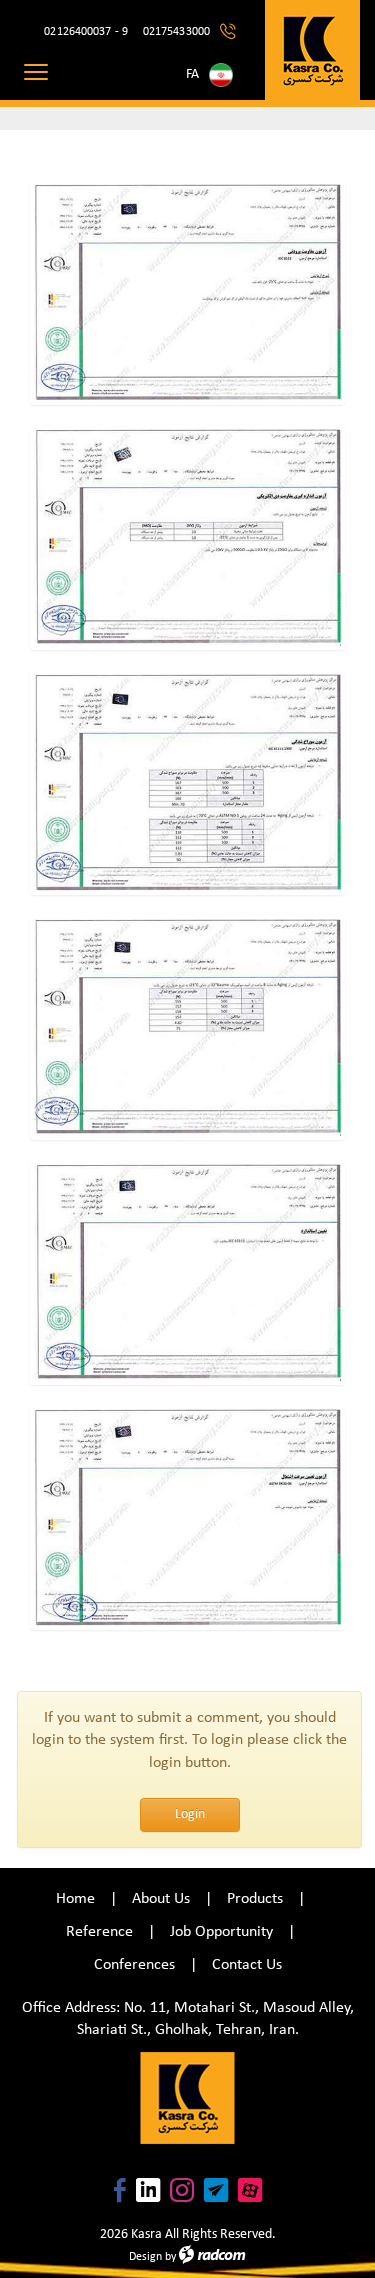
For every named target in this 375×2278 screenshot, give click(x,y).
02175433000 (176, 32)
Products (255, 1899)
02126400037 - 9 (86, 32)
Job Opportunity (221, 1932)
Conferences (134, 1965)
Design (145, 2257)
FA (192, 74)
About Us (161, 1899)
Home (75, 1899)
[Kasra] (312, 50)
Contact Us (247, 1965)
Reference (99, 1932)
